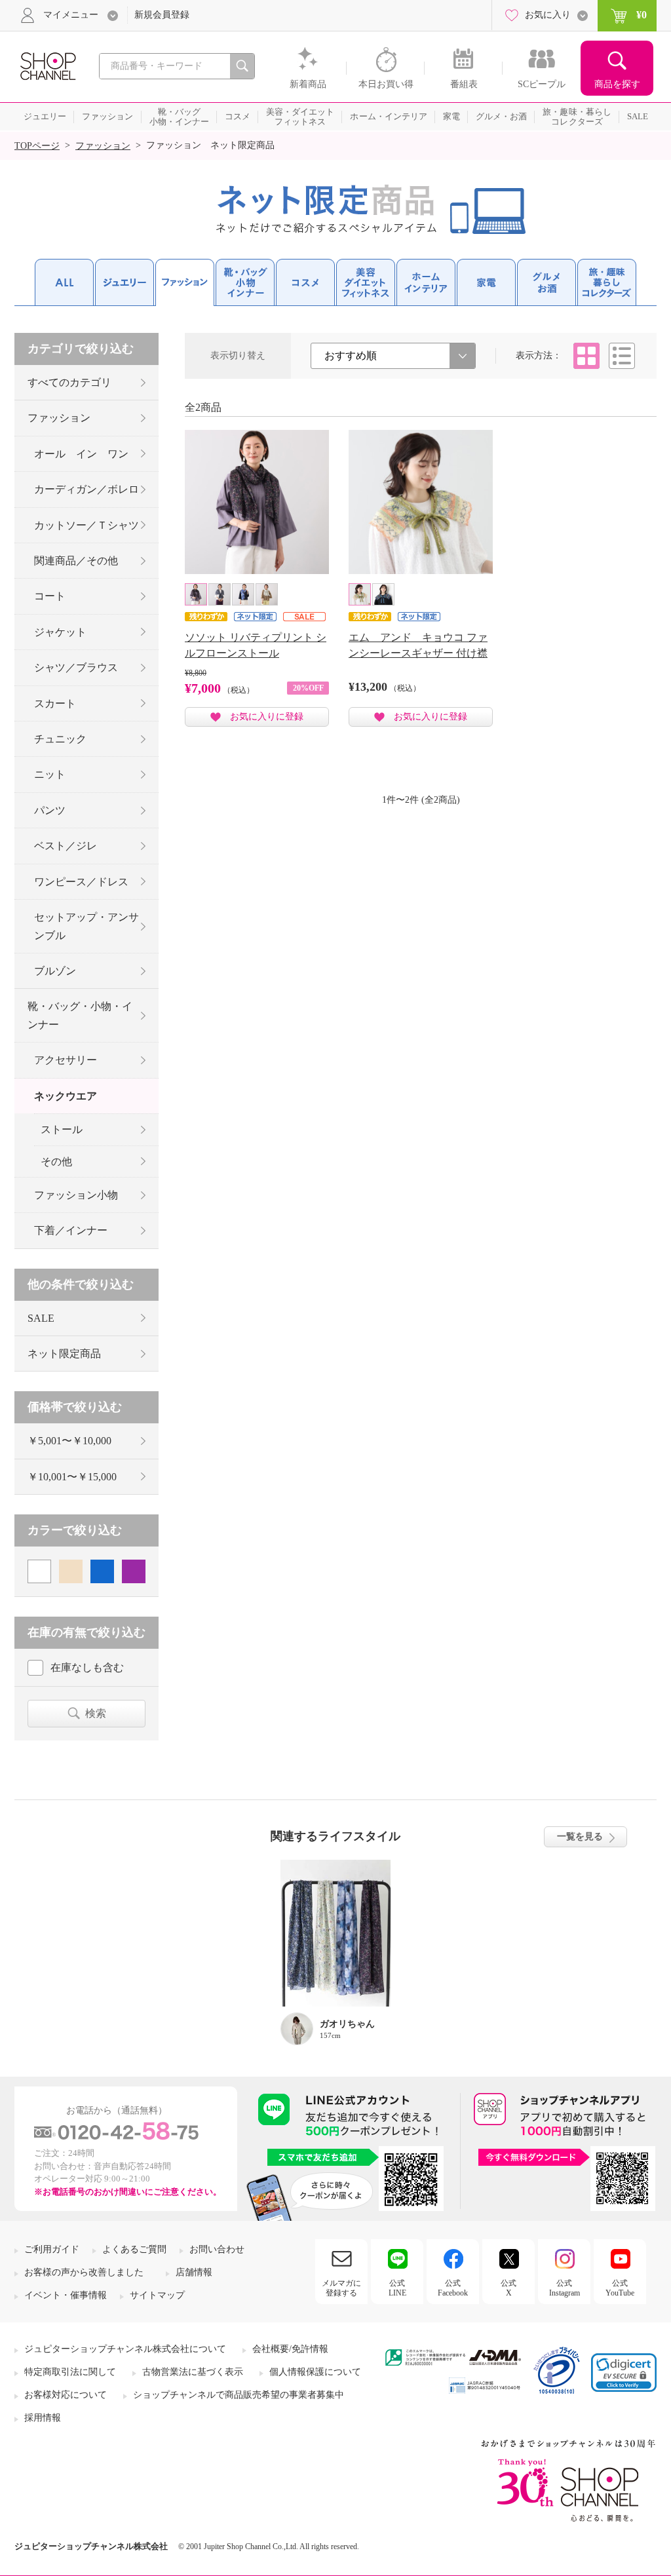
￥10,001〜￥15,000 (72, 1477)
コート (50, 596)
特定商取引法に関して (70, 2372)
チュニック (60, 739)
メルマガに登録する (341, 2288)
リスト (622, 356)
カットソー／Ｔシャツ (86, 525)
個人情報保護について (315, 2372)
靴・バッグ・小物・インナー (80, 1015)
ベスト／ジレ (66, 846)
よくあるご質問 (134, 2249)
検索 (96, 1713)
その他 (56, 1162)
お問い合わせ (217, 2249)
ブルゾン (55, 971)
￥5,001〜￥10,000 (69, 1441)
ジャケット (60, 632)
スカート (55, 703)
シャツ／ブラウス (76, 667)
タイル (586, 356)
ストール (62, 1129)
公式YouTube (620, 2288)
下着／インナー (71, 1230)
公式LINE (397, 2288)
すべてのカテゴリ (69, 382)
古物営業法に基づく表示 (193, 2372)
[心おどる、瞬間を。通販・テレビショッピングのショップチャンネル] (47, 65)
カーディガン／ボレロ (86, 489)
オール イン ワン (81, 454)
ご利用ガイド (52, 2249)
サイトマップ (157, 2295)
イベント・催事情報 (66, 2295)
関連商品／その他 (76, 561)
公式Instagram (565, 2288)
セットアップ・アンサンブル (86, 926)
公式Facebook (453, 2288)
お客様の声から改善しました (84, 2272)
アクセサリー (66, 1060)
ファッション (103, 146)
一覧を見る (580, 1836)
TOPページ (37, 146)
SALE (41, 1318)
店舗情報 (194, 2272)
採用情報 (43, 2418)
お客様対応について (66, 2395)
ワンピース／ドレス (81, 882)
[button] (624, 2373)
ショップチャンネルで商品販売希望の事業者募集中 (239, 2395)
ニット (50, 774)
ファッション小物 (76, 1195)
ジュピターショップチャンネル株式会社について (125, 2349)
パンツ (50, 810)
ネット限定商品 (64, 1354)
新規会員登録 (162, 15)
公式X (508, 2288)
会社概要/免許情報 (290, 2349)
